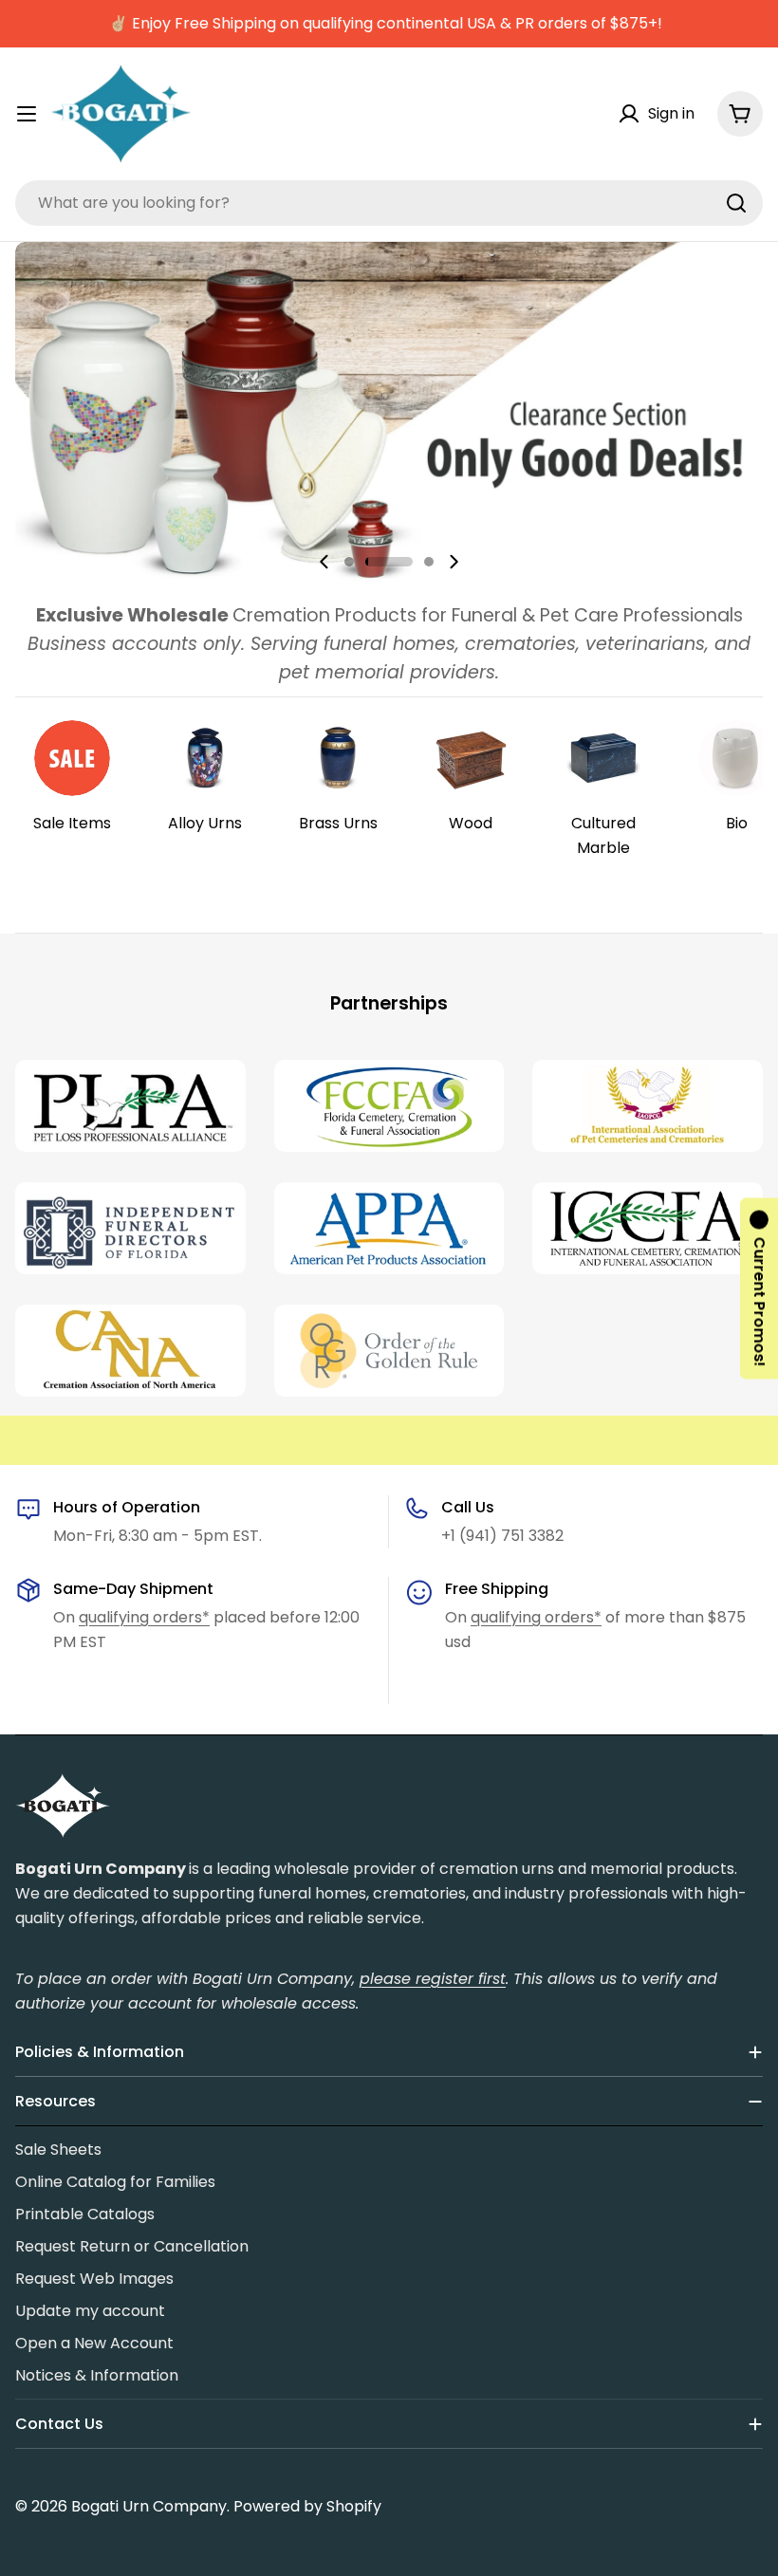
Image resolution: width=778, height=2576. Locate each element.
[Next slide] (454, 562)
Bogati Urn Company (149, 2506)
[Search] (736, 203)
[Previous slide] (324, 562)
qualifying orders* (144, 1617)
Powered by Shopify (307, 2506)
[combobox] (389, 203)
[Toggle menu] (27, 114)
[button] (349, 562)
